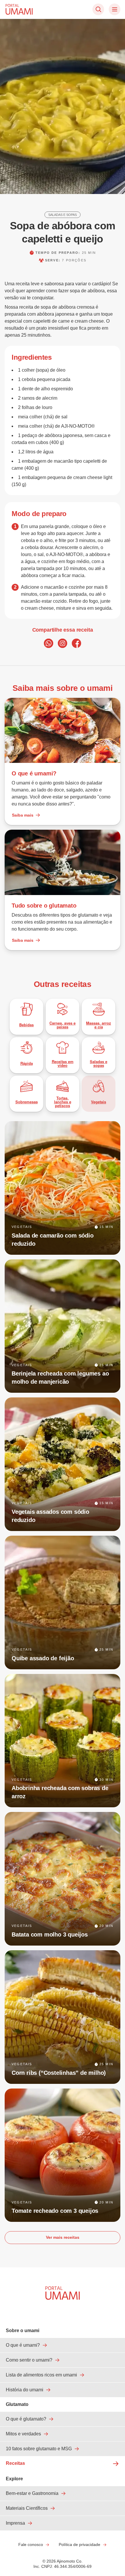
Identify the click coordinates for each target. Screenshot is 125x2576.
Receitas (15, 2463)
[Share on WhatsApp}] (49, 643)
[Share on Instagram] (63, 643)
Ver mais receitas (63, 2237)
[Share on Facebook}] (76, 643)
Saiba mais (23, 815)
